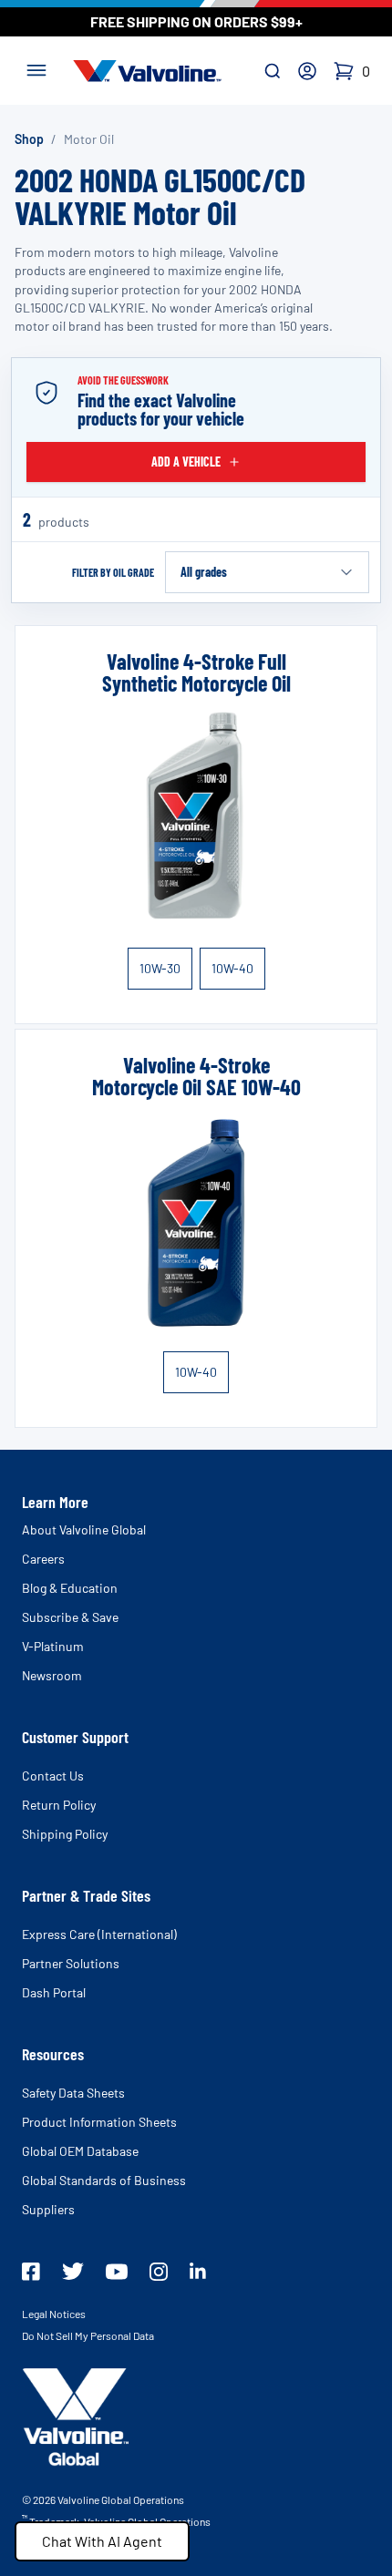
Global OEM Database (80, 2151)
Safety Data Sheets (73, 2093)
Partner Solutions (71, 1963)
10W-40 (232, 968)
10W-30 (160, 968)
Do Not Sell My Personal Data (88, 2335)
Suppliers (48, 2209)
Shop (29, 139)
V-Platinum (53, 1646)
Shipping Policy (65, 1834)
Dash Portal (54, 1992)
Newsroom (52, 1675)
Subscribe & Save (70, 1617)
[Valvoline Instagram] (159, 2272)
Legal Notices (54, 2314)
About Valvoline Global (84, 1529)
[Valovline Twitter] (73, 2271)
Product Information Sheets (99, 2122)
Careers (43, 1559)
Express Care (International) (99, 1934)
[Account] (307, 71)
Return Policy (59, 1805)
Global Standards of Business (104, 2180)
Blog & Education (70, 1588)
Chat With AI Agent (102, 2541)
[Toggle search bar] (273, 71)
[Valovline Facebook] (31, 2272)
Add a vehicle (186, 462)
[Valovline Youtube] (117, 2272)
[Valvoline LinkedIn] (198, 2271)
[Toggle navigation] (36, 68)
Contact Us (53, 1775)
